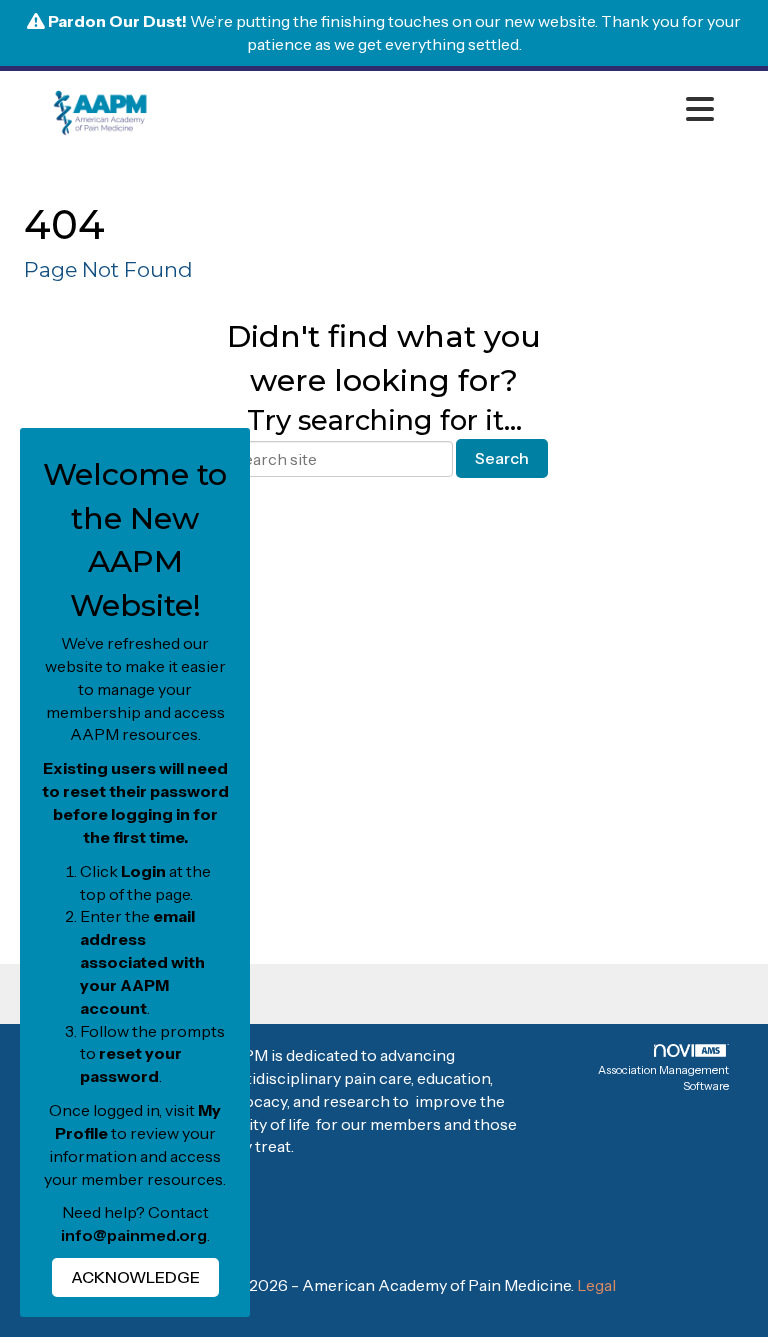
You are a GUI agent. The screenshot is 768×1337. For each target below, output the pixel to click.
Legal (596, 1285)
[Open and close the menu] (438, 110)
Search (502, 458)
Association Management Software (663, 1078)
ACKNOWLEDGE (135, 1277)
